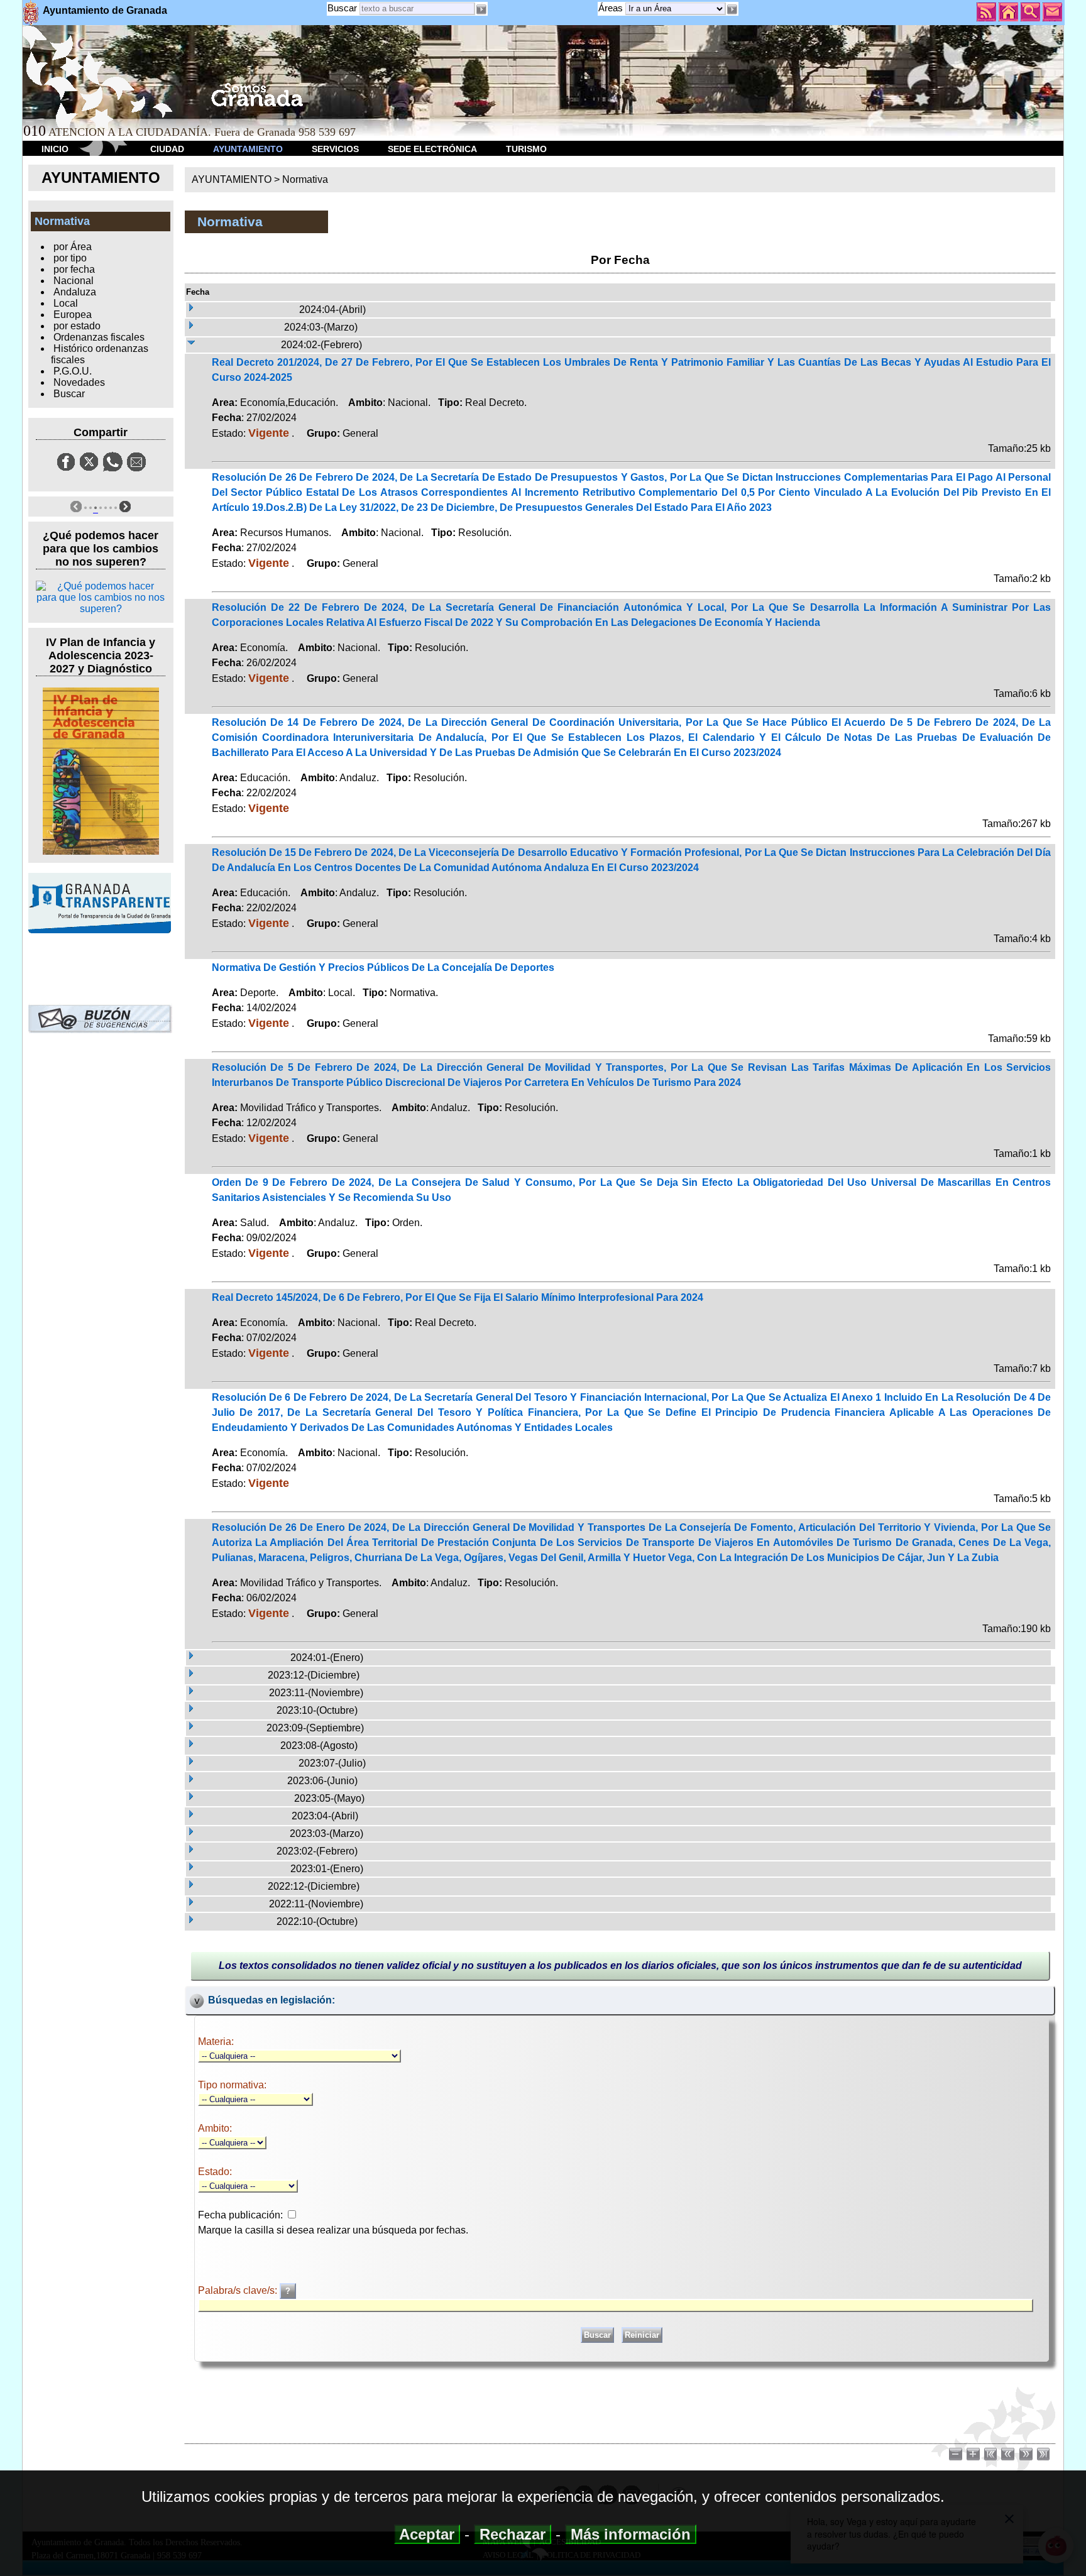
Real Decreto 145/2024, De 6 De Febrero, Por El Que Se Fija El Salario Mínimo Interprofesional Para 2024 (458, 1297)
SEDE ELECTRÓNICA (432, 149)
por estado (77, 326)
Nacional (74, 281)
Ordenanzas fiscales (99, 337)
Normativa (305, 179)
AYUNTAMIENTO (248, 149)
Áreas (612, 8)
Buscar (342, 8)
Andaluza (75, 292)
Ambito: (215, 2128)
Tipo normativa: (232, 2085)
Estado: (215, 2172)
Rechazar (513, 2534)
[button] (732, 9)
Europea (73, 315)
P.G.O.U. (73, 371)
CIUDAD (167, 149)
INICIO (55, 149)
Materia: (216, 2042)
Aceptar (427, 2534)
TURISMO (526, 149)
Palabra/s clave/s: (239, 2290)
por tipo (70, 258)
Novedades (79, 382)
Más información (631, 2534)
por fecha (74, 269)
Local (66, 303)
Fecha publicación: (240, 2215)
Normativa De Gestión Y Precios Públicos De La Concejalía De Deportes (383, 967)
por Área (73, 247)
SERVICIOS (335, 149)
